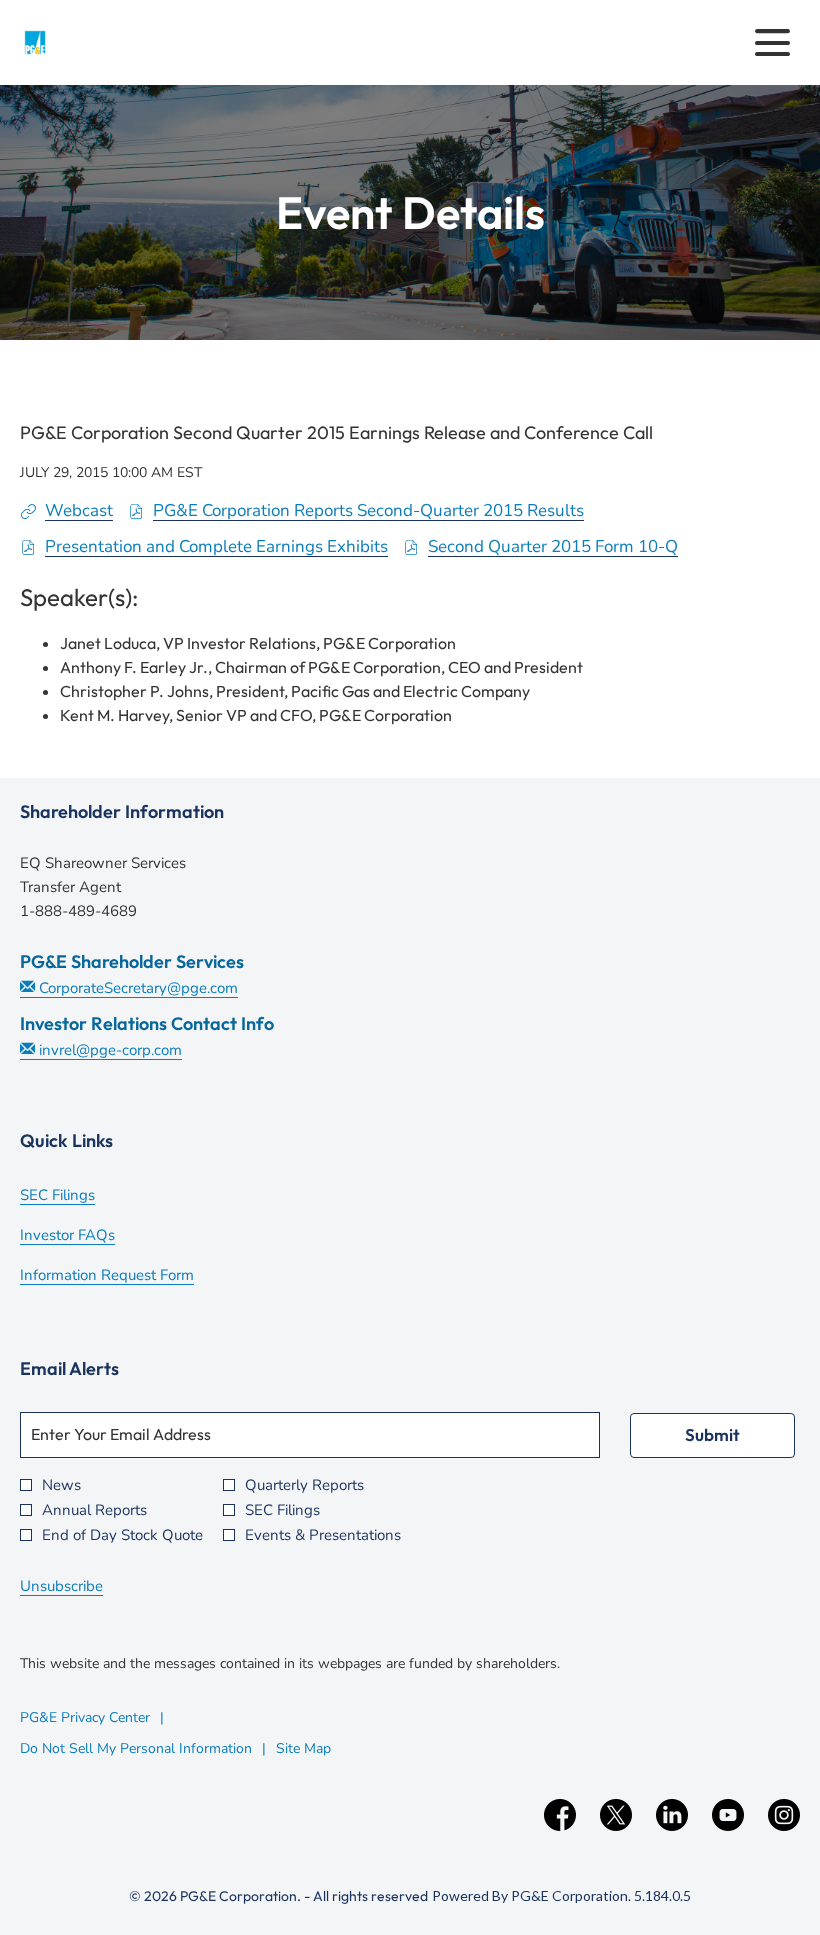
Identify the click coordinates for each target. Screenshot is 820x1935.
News (61, 1485)
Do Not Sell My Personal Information (136, 1748)
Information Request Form (134, 1277)
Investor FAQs (94, 1237)
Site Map (303, 1748)
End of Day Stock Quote (122, 1535)
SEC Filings (84, 1197)
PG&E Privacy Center (85, 1717)
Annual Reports (94, 1510)
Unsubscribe (61, 1586)
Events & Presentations (323, 1535)
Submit (712, 1434)
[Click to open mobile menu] (772, 42)
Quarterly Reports (304, 1485)
